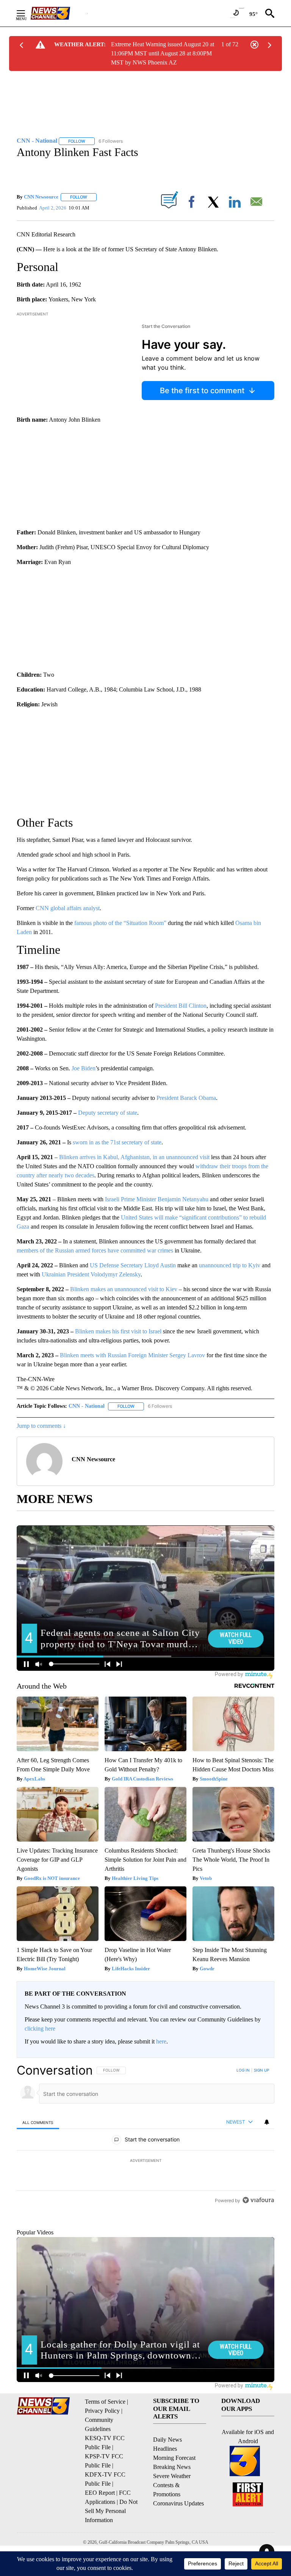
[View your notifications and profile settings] (267, 2122)
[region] (145, 2161)
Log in (243, 2070)
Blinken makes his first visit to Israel (118, 1331)
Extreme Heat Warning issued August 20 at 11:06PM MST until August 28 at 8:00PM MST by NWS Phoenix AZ (163, 53)
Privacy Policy (102, 2446)
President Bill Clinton (181, 1006)
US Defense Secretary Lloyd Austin (133, 1265)
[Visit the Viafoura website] (258, 2252)
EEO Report (100, 2528)
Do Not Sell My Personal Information (111, 2546)
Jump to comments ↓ (41, 1426)
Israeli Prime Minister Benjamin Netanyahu (157, 1199)
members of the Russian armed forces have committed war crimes (95, 1250)
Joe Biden (84, 1068)
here (161, 2041)
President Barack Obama (186, 1098)
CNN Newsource (41, 197)
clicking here (40, 2029)
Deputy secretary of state (108, 1113)
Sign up (261, 2070)
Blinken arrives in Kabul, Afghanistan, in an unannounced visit (134, 1157)
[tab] (38, 2122)
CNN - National (87, 1406)
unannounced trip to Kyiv (230, 1265)
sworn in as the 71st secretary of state (117, 1142)
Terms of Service (105, 2437)
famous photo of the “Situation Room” (120, 923)
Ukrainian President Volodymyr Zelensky (91, 1274)
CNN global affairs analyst (68, 908)
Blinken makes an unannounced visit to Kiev (124, 1289)
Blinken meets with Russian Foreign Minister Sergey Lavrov (132, 1355)
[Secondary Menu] (27, 13)
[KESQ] (59, 13)
